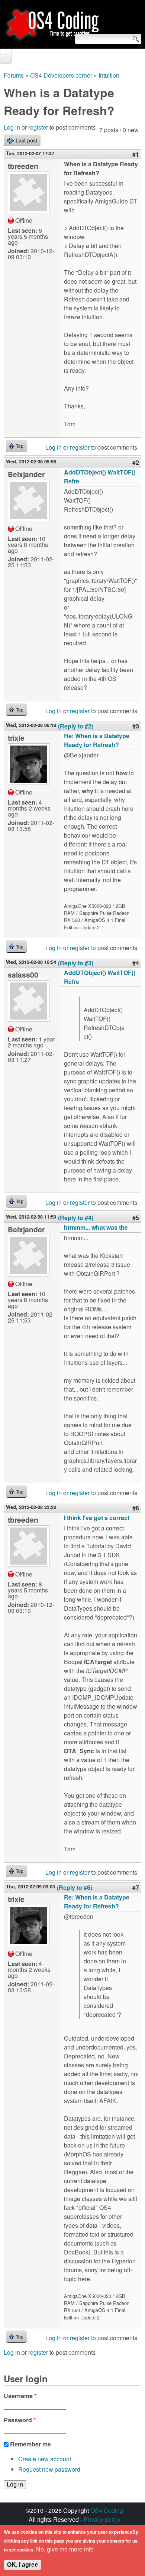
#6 (136, 1508)
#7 (136, 1887)
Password (20, 2420)
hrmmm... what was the (96, 1227)
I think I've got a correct (97, 1518)
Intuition (109, 75)
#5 (136, 1218)
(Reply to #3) (76, 963)
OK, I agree (22, 2565)
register (38, 127)
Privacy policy (102, 2519)
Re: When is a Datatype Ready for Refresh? (97, 740)
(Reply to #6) (75, 1887)
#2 (136, 462)
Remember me (30, 2444)
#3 (136, 726)
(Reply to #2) (76, 726)
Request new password (49, 2469)
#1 (136, 154)
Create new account (45, 2459)
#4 (136, 963)
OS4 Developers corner (61, 75)
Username (20, 2396)
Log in (12, 127)
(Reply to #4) (76, 1218)
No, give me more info (65, 2549)
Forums (14, 75)
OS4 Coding (107, 2510)
